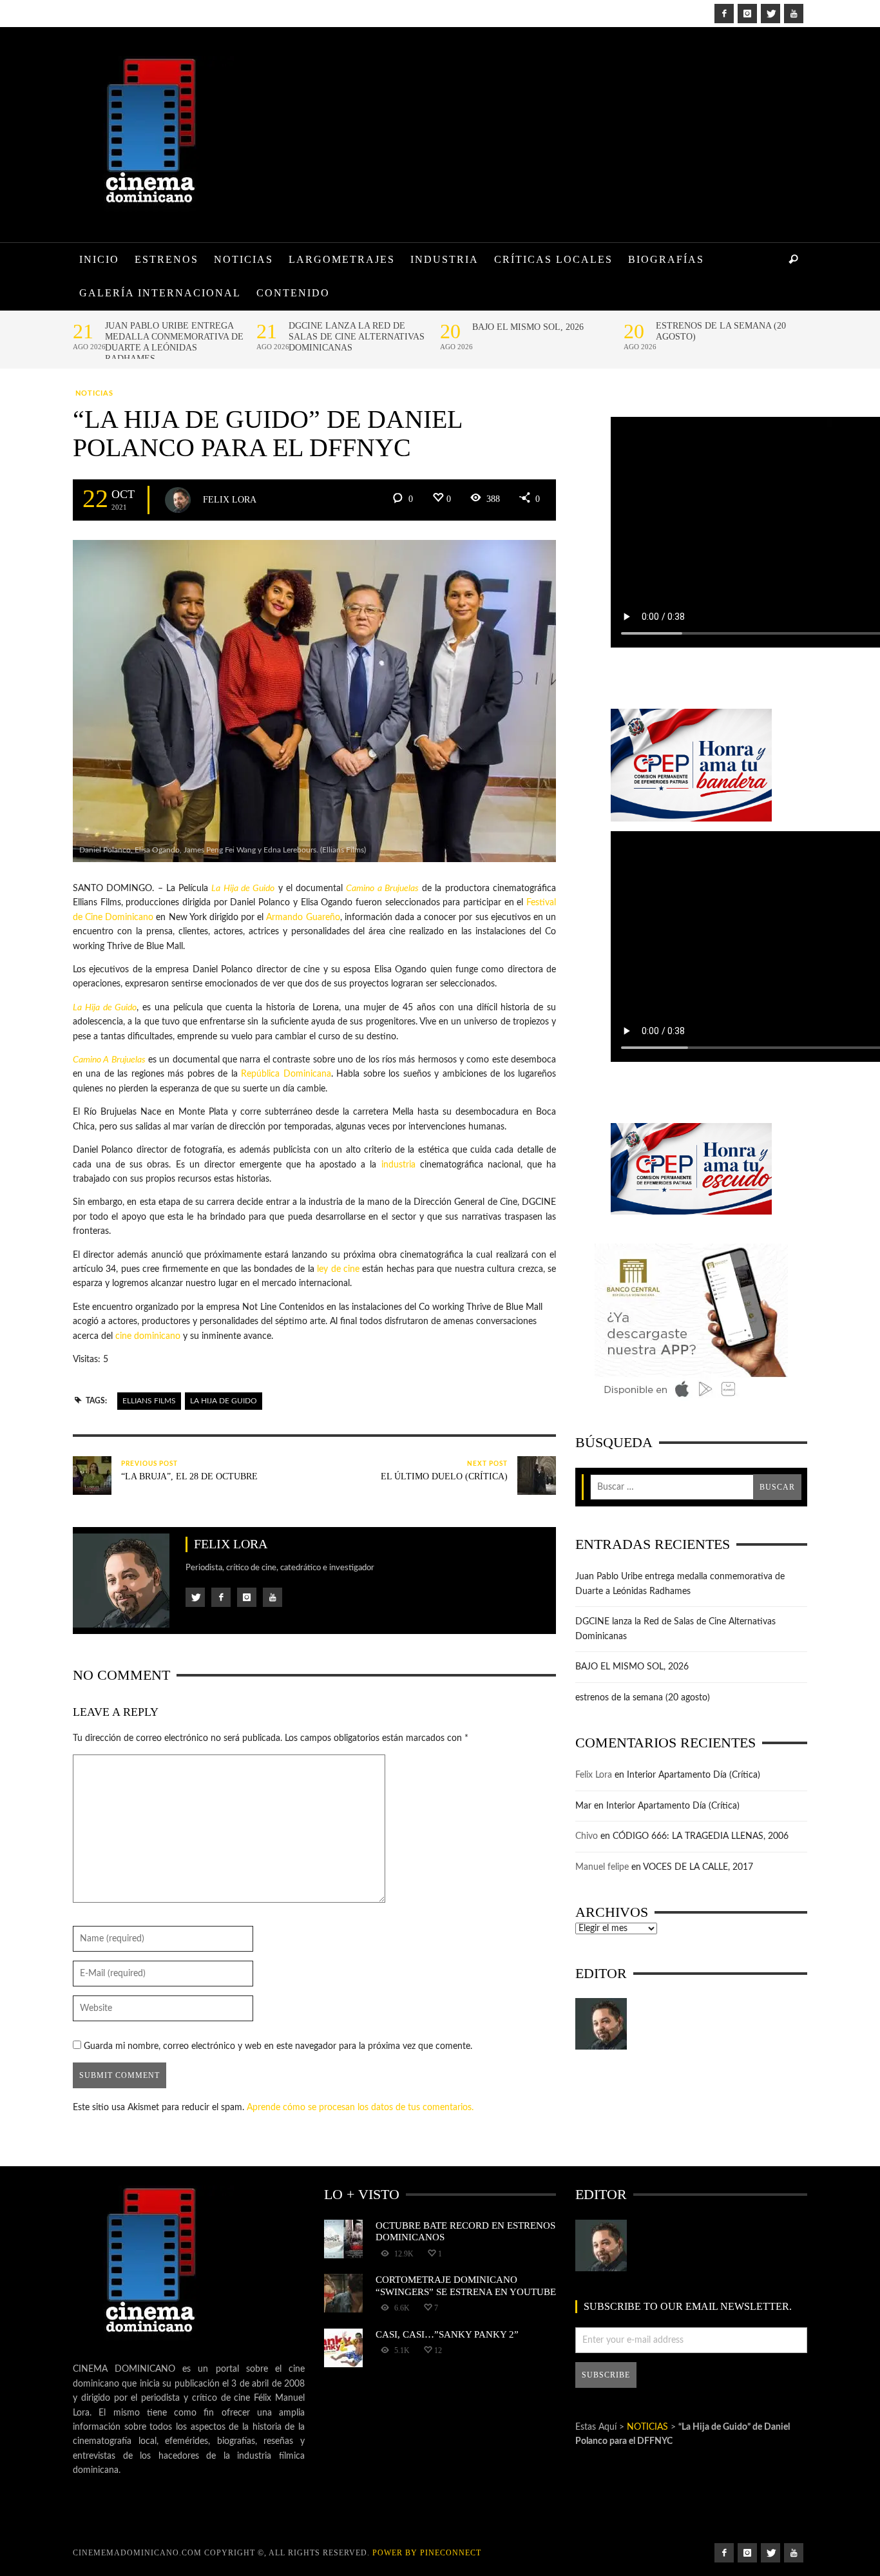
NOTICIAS (94, 393)
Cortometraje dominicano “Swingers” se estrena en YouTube (466, 2285)
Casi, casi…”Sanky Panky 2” (447, 2334)
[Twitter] (770, 14)
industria (398, 1165)
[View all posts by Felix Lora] (178, 500)
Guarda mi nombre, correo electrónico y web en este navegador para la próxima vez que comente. (278, 2046)
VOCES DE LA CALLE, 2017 (698, 1867)
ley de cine (338, 1269)
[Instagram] (747, 14)
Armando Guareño (303, 918)
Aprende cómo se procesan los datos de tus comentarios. (360, 2108)
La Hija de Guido (243, 889)
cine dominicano (148, 1336)
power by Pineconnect (427, 2553)
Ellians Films (149, 1401)
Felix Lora (230, 499)
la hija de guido (224, 1401)
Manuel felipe (602, 1867)
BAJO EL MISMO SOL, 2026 (528, 327)
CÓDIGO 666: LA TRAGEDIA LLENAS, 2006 (701, 1836)
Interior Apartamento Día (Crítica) (693, 1775)
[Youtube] (794, 14)
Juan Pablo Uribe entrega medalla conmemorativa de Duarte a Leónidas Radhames (174, 342)
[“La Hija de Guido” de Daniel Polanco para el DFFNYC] (314, 701)
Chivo (587, 1836)
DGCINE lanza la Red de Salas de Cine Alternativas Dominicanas (357, 337)
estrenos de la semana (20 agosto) (721, 331)
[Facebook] (724, 14)
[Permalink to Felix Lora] (601, 2024)
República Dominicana (286, 1074)
